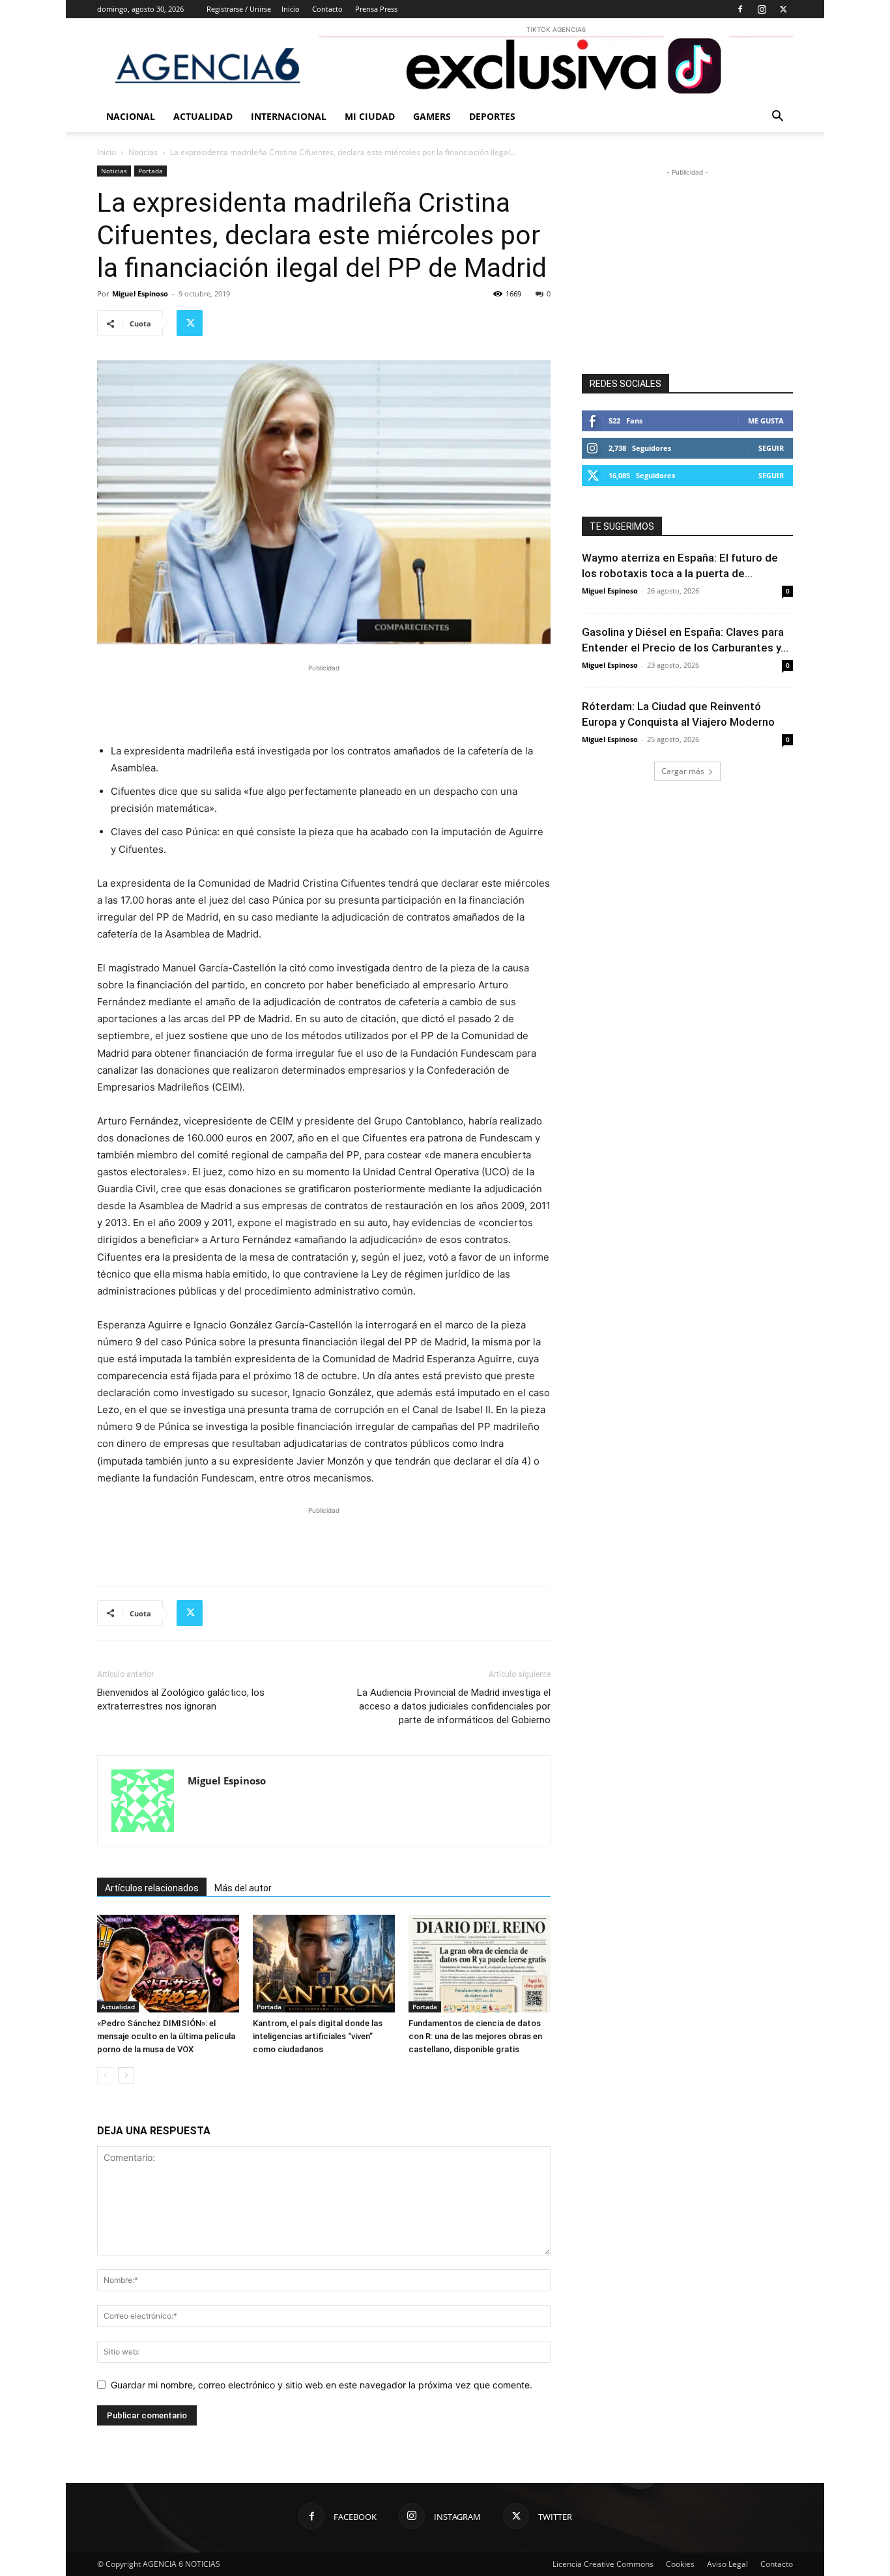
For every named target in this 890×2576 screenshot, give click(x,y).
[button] (777, 118)
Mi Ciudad (370, 116)
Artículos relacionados (152, 1888)
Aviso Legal (727, 2564)
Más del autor (243, 1888)
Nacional (131, 116)
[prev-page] (105, 2075)
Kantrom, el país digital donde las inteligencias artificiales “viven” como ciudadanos (318, 2036)
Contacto (327, 9)
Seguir (771, 448)
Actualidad (203, 116)
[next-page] (126, 2075)
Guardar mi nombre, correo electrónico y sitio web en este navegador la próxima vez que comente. (322, 2385)
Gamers (432, 116)
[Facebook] (740, 9)
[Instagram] (762, 9)
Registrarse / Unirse (239, 9)
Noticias (143, 152)
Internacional (289, 116)
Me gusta (766, 421)
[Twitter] (783, 9)
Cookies (680, 2564)
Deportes (492, 116)
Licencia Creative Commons (603, 2564)
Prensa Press (376, 9)
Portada (151, 171)
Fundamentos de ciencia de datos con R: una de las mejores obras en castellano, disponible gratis (475, 2036)
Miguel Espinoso (140, 293)
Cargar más (683, 771)
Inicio (291, 9)
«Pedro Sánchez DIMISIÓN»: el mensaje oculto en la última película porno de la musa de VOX (166, 2036)
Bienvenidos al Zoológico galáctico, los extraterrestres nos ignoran (181, 1699)
